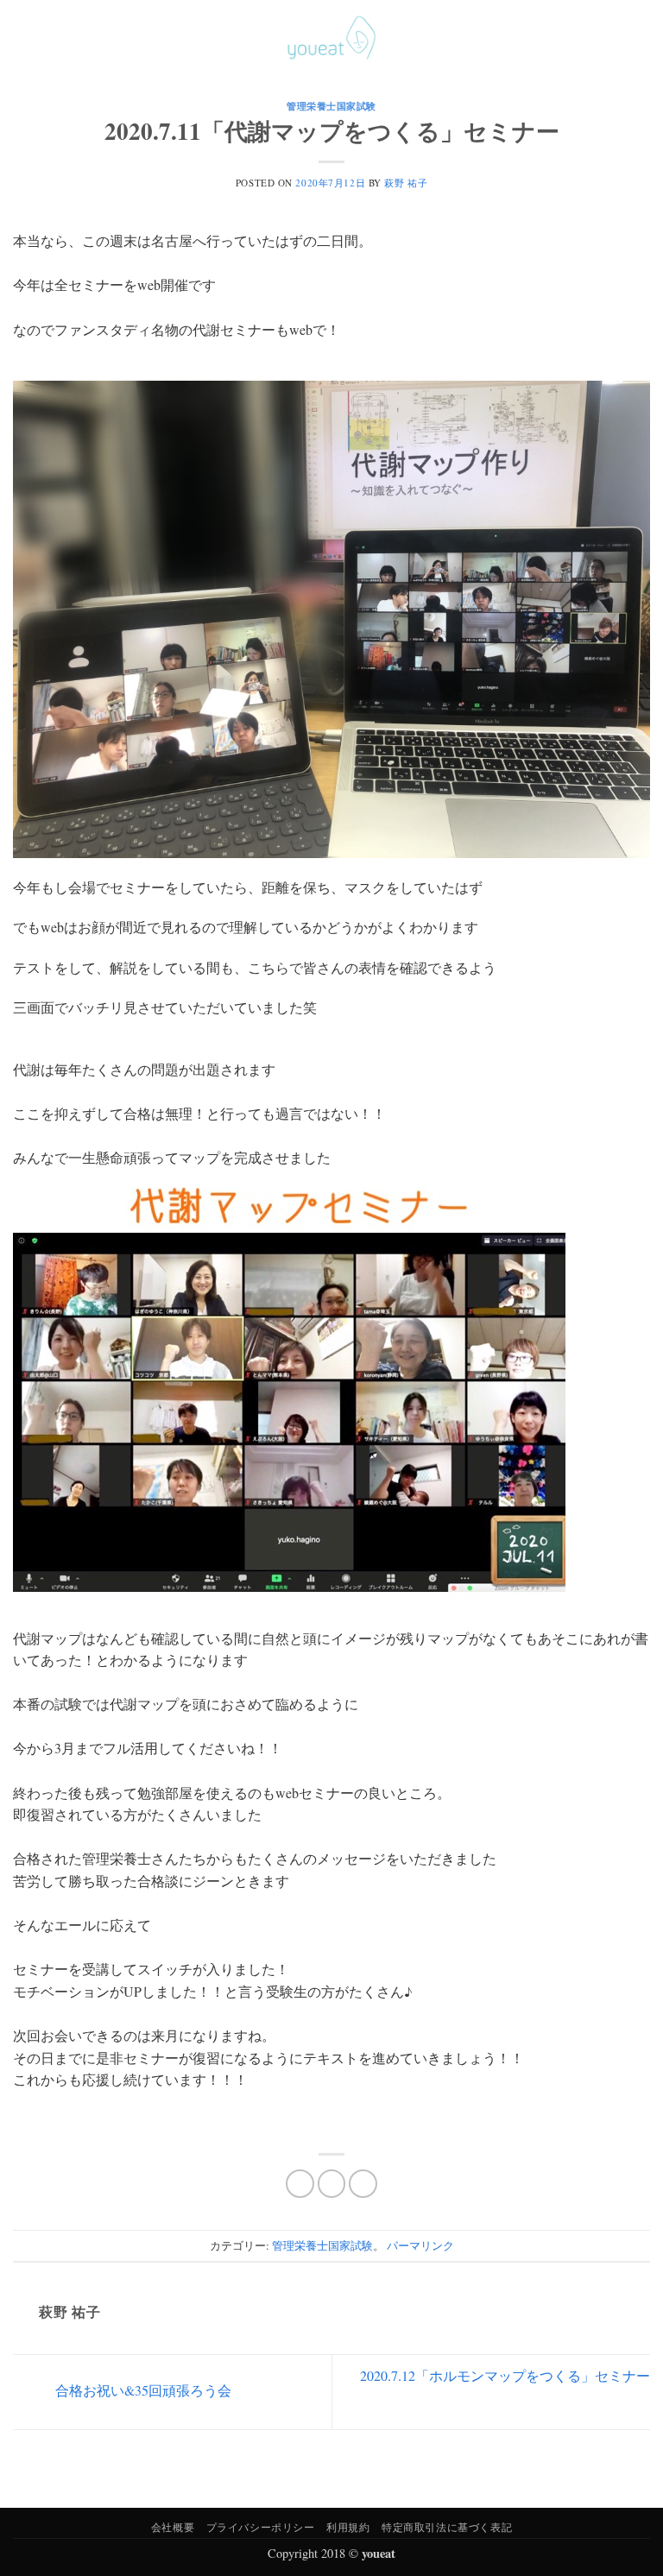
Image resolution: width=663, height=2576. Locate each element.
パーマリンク (420, 2245)
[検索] (614, 37)
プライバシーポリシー (261, 2527)
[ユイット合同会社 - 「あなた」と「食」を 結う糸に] (331, 38)
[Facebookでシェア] (300, 2184)
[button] (23, 38)
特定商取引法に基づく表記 (447, 2527)
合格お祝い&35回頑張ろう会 (142, 2390)
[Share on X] (332, 2184)
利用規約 (348, 2527)
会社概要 (173, 2527)
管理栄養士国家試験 (331, 106)
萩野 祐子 (406, 183)
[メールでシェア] (363, 2184)
